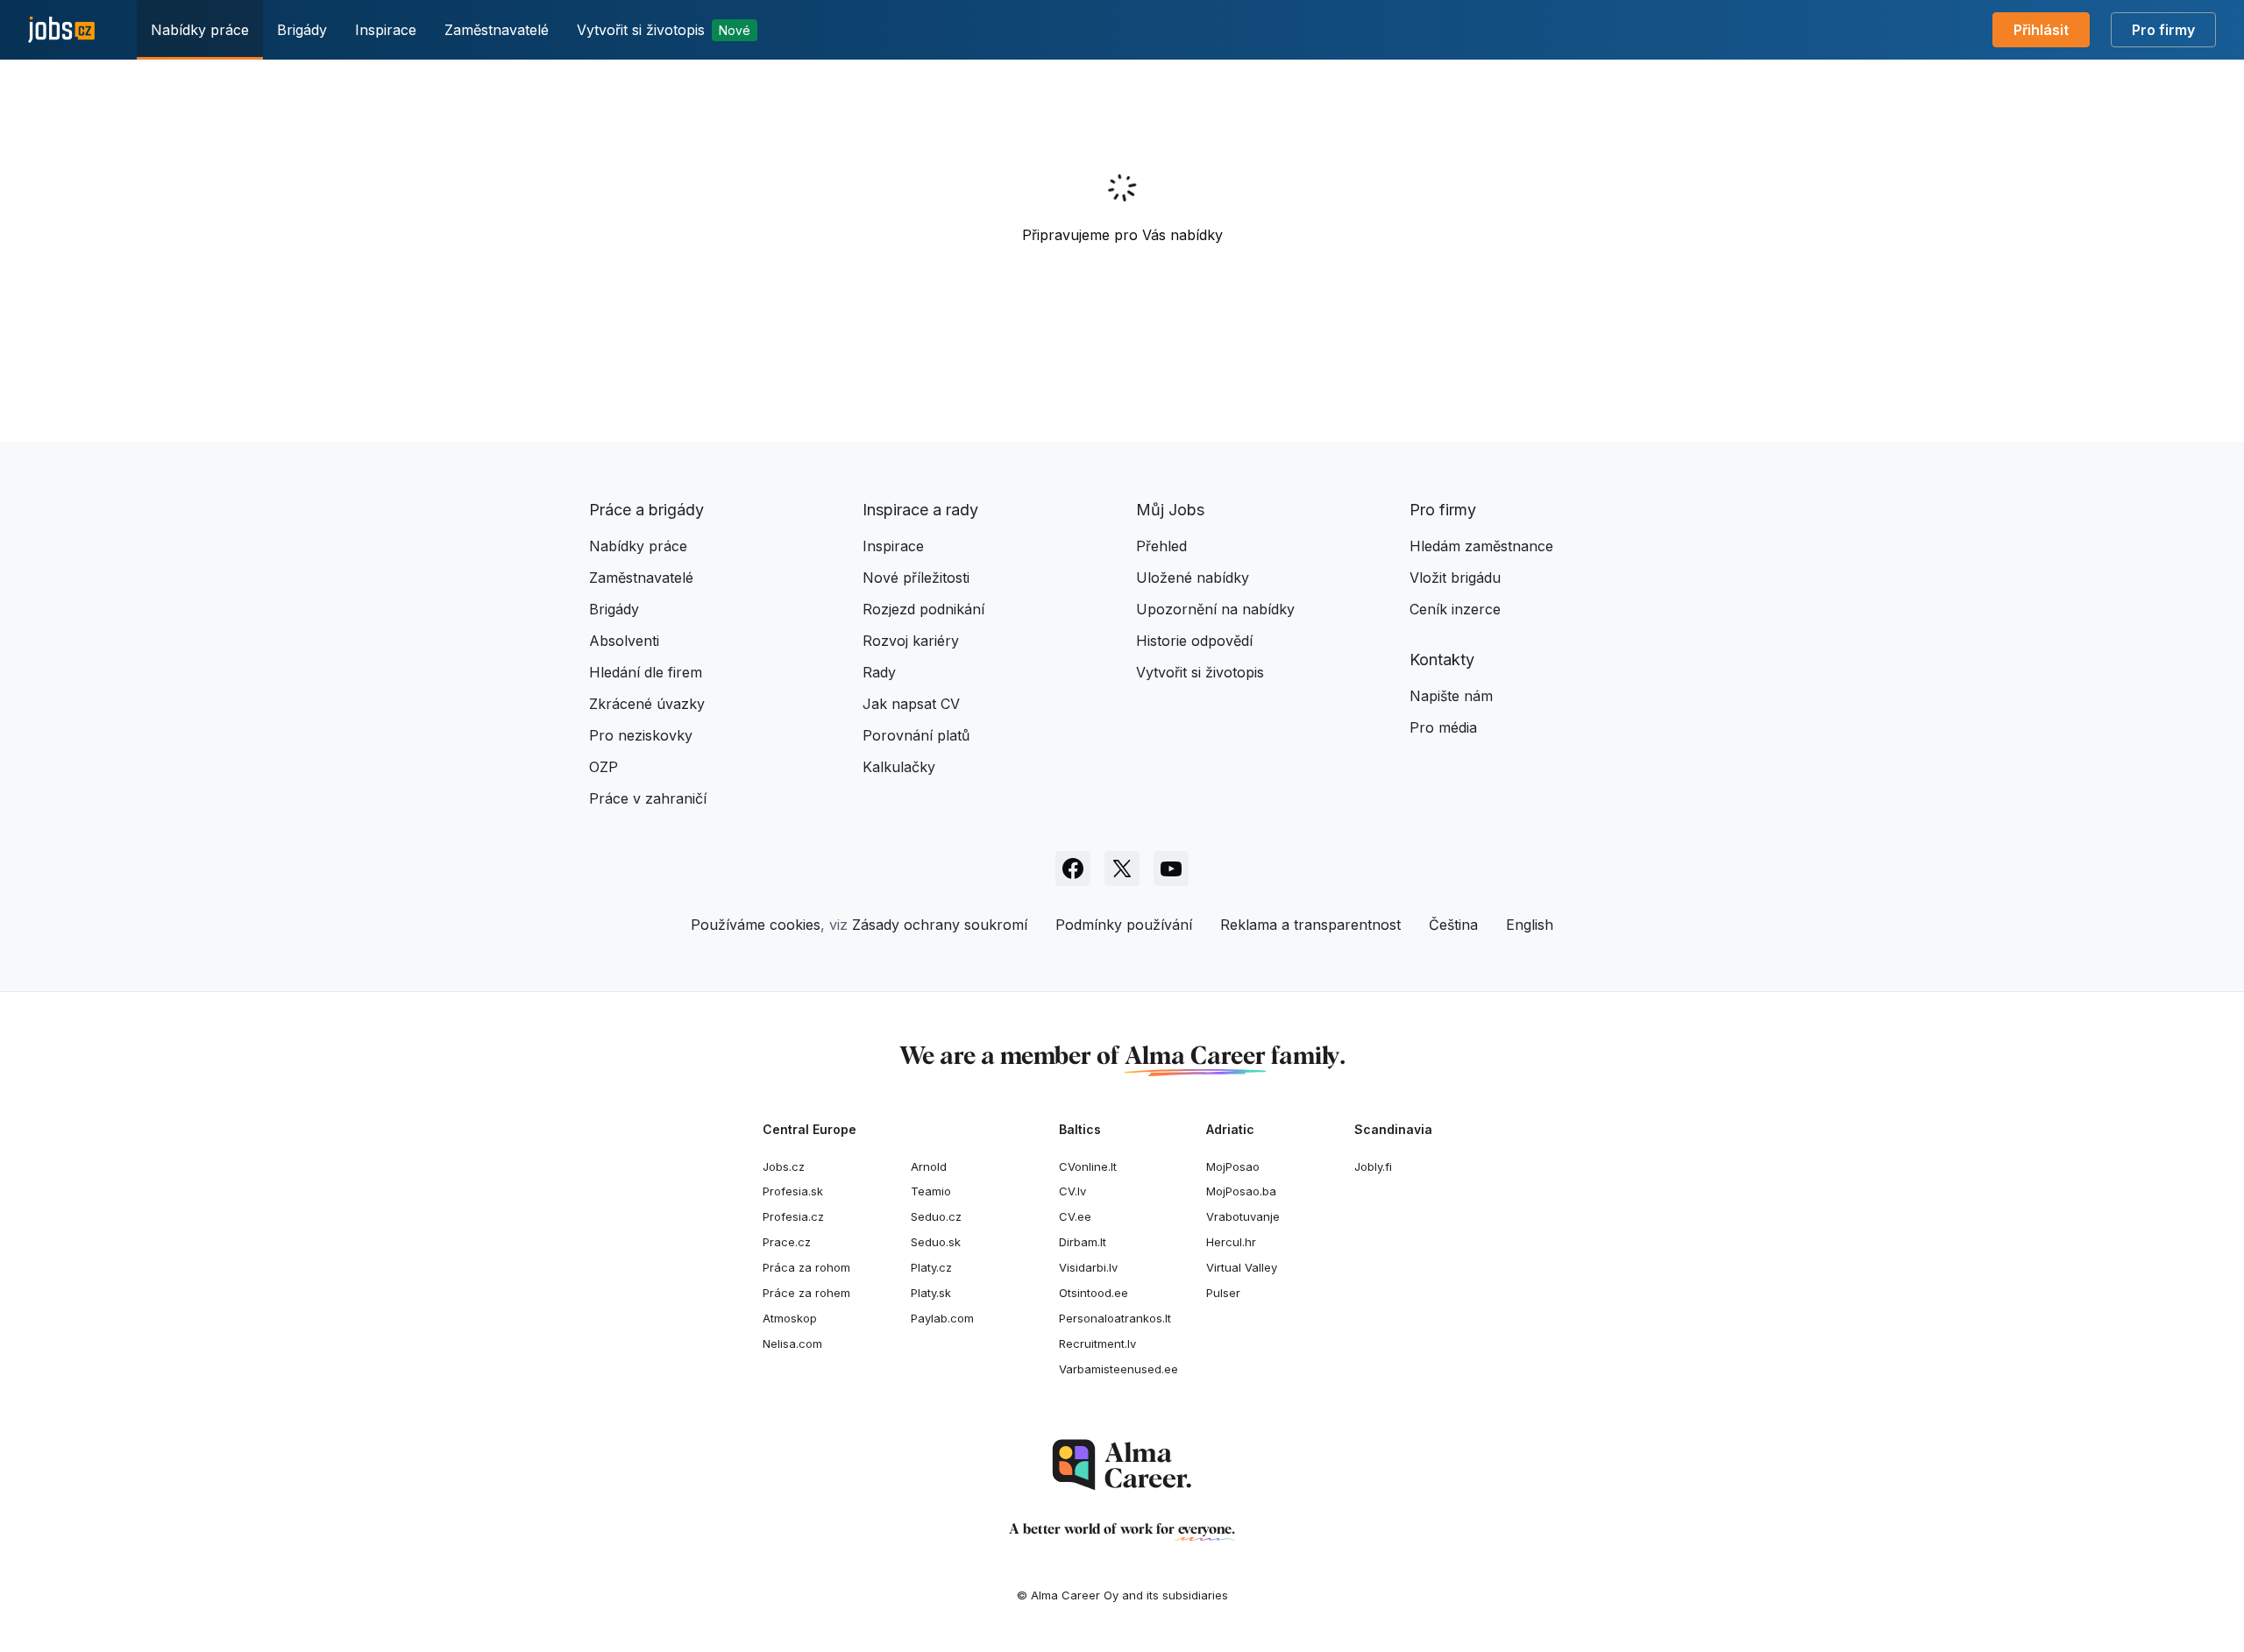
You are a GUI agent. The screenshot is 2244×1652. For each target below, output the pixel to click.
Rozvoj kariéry (911, 641)
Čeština (1453, 925)
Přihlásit (2041, 30)
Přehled (1161, 546)
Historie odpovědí (1194, 641)
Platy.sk (931, 1293)
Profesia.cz (793, 1216)
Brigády (302, 30)
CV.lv (1072, 1191)
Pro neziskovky (641, 735)
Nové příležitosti (916, 578)
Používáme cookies (756, 925)
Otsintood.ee (1094, 1293)
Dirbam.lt (1083, 1242)
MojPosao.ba (1241, 1191)
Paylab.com (942, 1318)
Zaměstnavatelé (497, 30)
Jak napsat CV (911, 704)
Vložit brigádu (1455, 578)
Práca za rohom (806, 1267)
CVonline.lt (1088, 1166)
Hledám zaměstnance (1481, 546)
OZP (604, 767)
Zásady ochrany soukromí (940, 925)
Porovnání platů (916, 735)
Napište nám (1451, 696)
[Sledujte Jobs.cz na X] (1122, 869)
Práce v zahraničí (648, 798)
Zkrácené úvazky (647, 704)
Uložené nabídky (1193, 578)
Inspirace (386, 30)
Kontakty (1442, 659)
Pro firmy (2163, 30)
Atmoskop (790, 1318)
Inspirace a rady (920, 510)
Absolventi (624, 641)
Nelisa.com (792, 1344)
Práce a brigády (646, 510)
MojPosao (1233, 1166)
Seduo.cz (936, 1216)
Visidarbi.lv (1088, 1267)
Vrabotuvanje (1243, 1216)
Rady (879, 672)
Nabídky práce (200, 30)
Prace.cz (787, 1242)
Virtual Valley (1242, 1267)
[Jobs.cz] (61, 30)
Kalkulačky (899, 767)
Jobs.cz (784, 1166)
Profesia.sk (793, 1191)
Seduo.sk (936, 1242)
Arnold (929, 1166)
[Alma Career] (1122, 1465)
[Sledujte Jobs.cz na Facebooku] (1073, 869)
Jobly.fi (1373, 1166)
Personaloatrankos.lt (1115, 1318)
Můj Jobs (1170, 510)
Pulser (1223, 1293)
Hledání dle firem (646, 672)
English (1530, 925)
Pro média (1443, 727)
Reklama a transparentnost (1310, 925)
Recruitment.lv (1097, 1344)
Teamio (931, 1191)
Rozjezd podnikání (923, 609)
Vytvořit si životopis (664, 30)
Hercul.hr (1231, 1242)
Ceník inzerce (1455, 609)
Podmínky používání (1124, 925)
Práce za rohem (806, 1293)
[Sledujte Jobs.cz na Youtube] (1171, 869)
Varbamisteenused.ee (1118, 1369)
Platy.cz (931, 1267)
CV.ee (1075, 1216)
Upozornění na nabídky (1215, 609)
